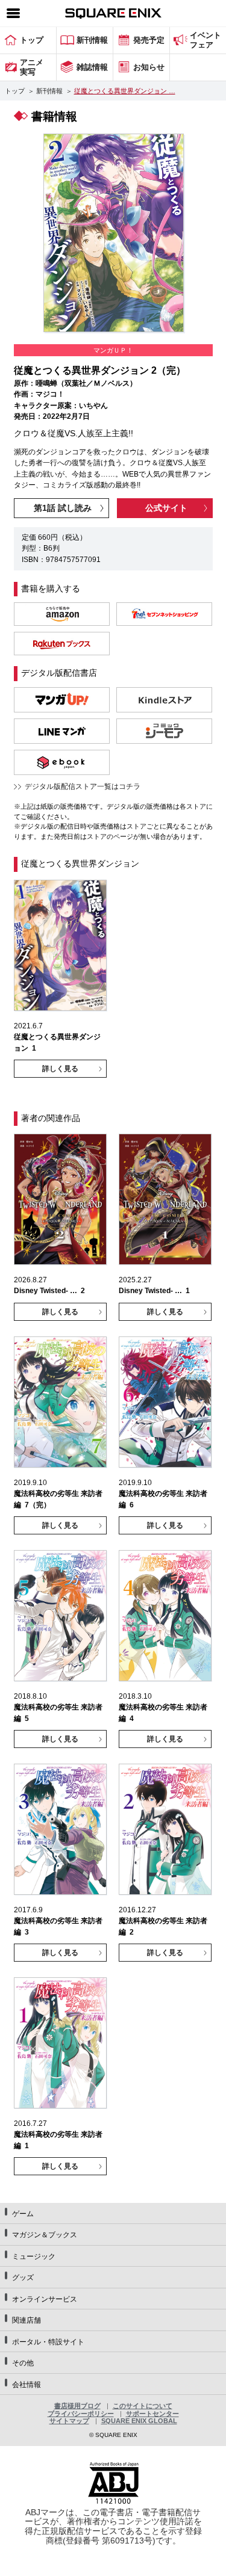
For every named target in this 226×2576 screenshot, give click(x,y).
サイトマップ (69, 2421)
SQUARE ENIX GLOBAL (139, 2421)
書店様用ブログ (77, 2406)
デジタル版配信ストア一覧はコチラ (83, 786)
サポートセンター (152, 2414)
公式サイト (166, 508)
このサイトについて (143, 2406)
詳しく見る (60, 1069)
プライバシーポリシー (81, 2414)
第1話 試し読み (63, 508)
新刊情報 (49, 91)
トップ (15, 91)
